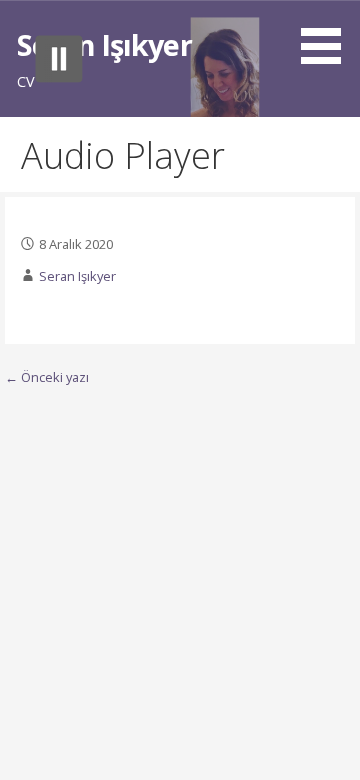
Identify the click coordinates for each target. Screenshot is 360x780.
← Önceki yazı (47, 377)
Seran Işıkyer (104, 44)
